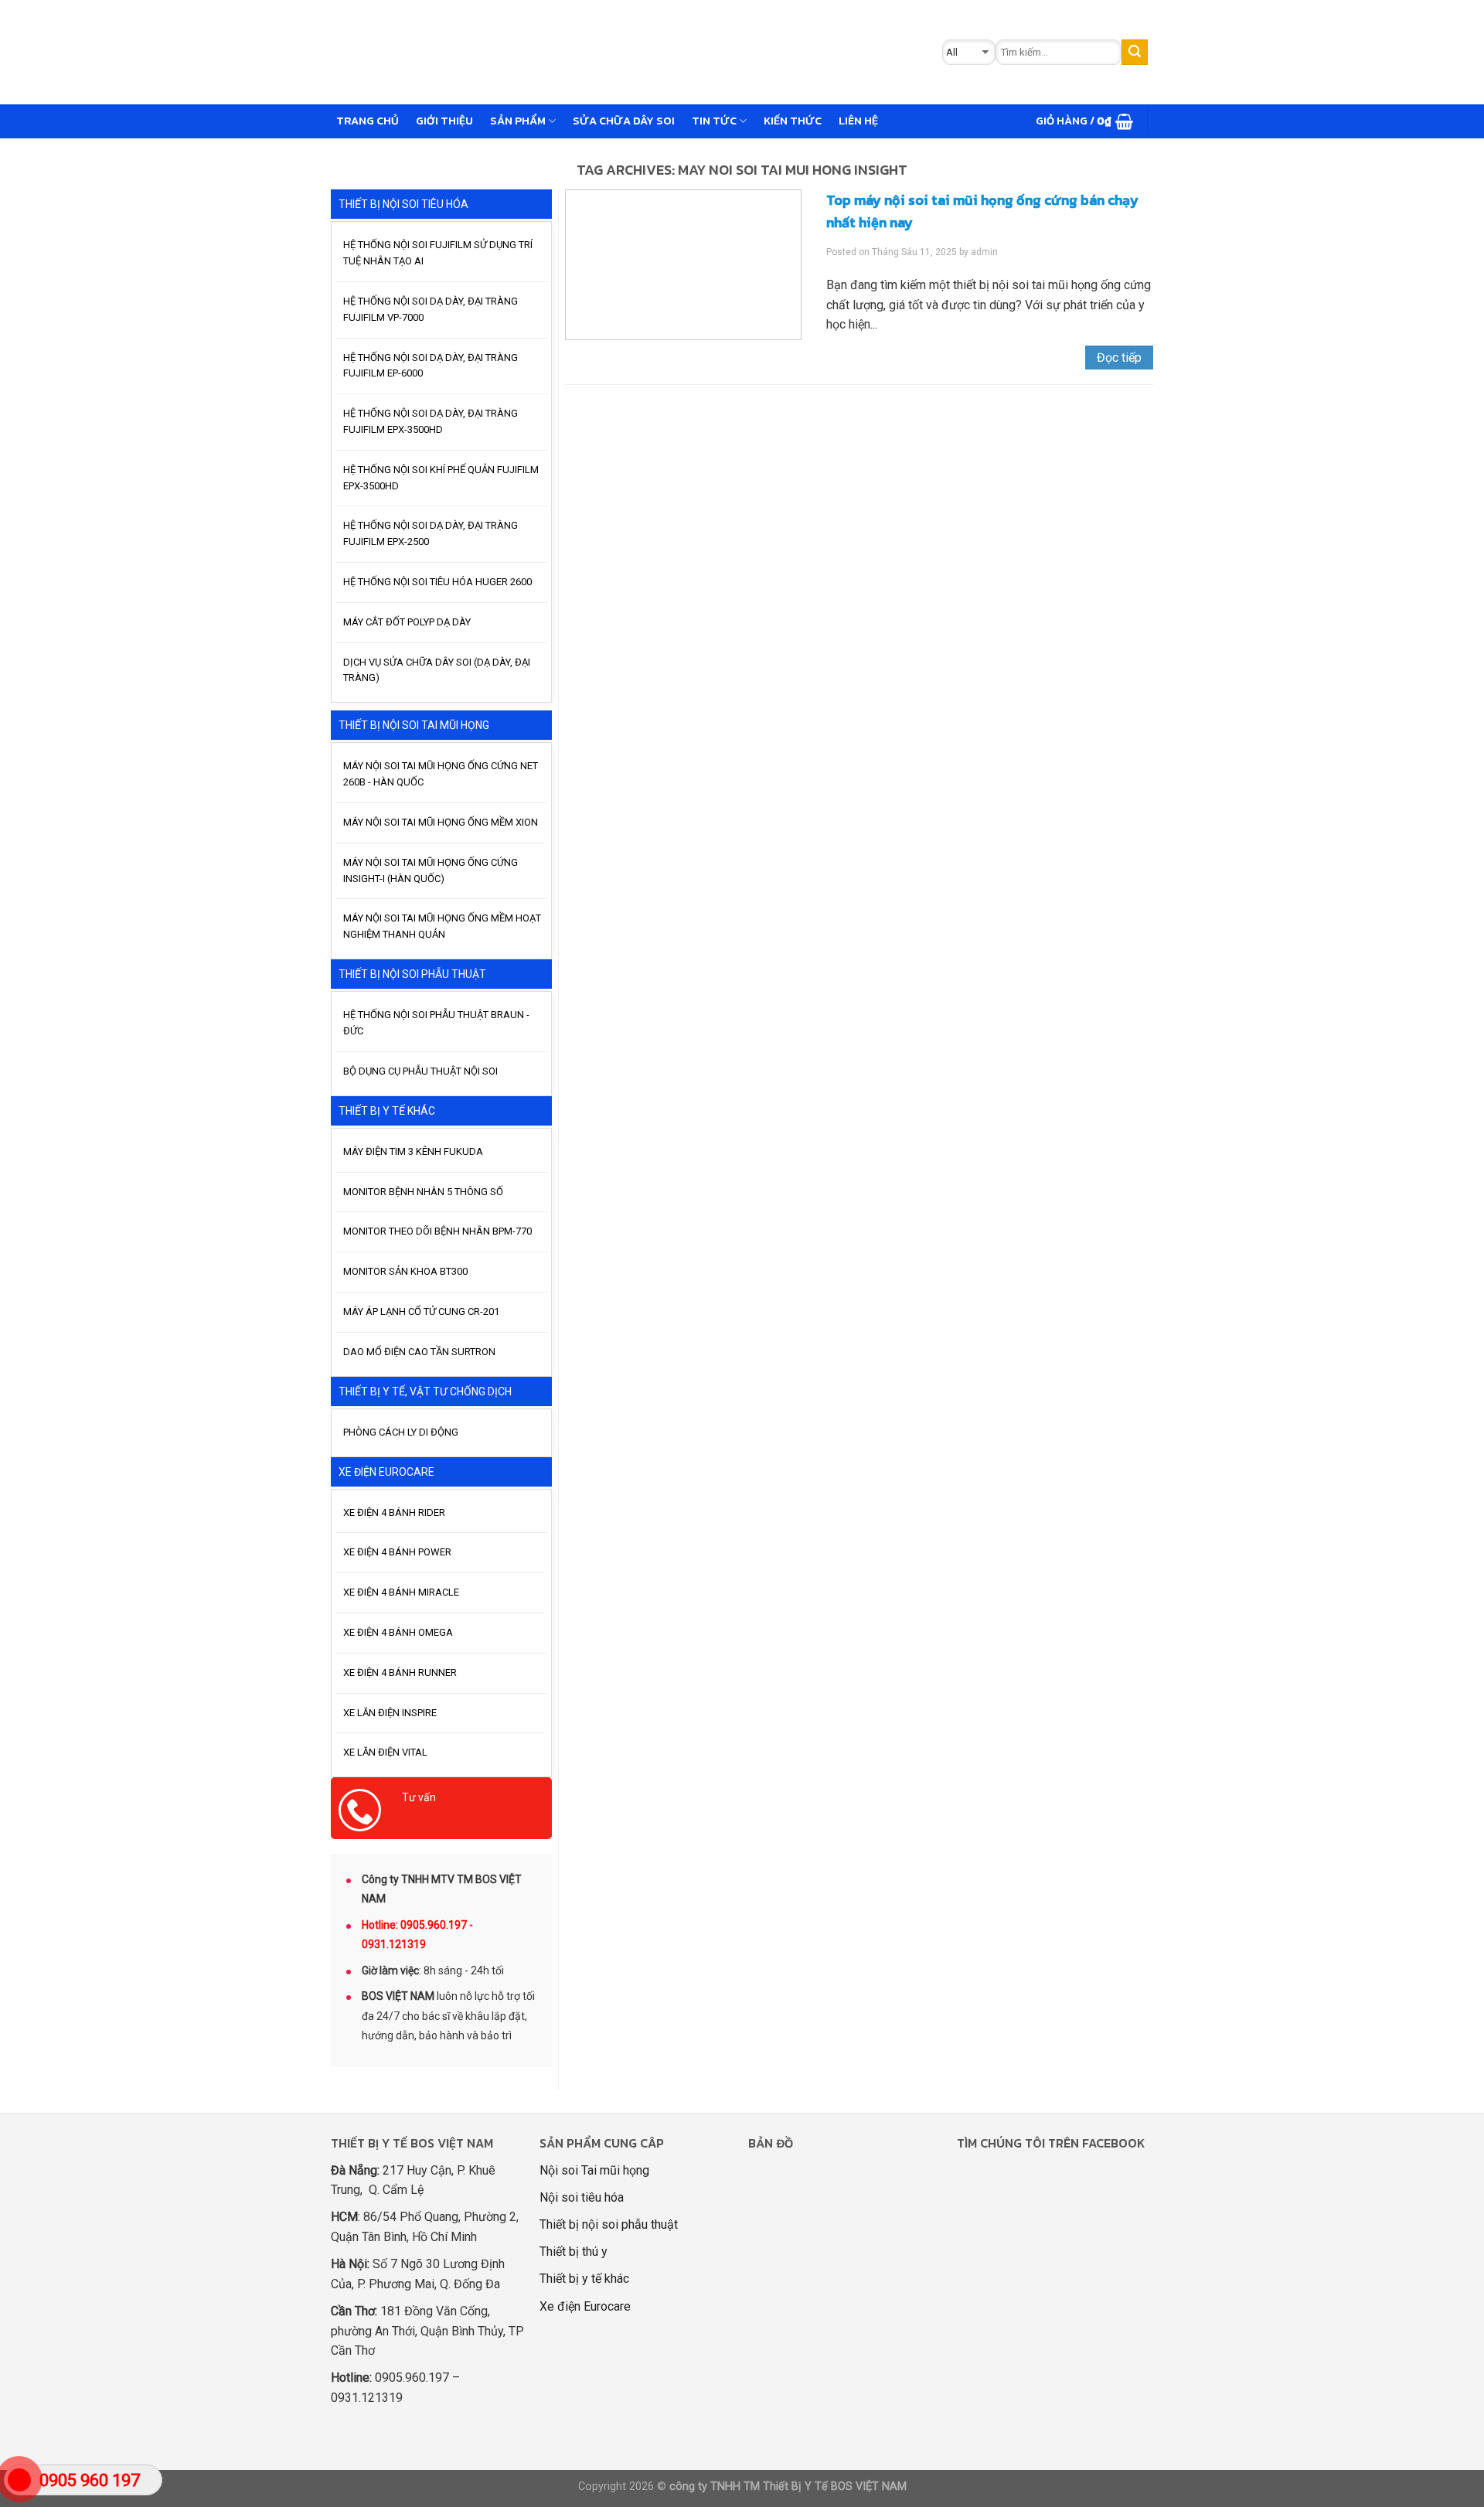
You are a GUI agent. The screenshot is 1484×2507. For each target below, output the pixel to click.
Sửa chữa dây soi (624, 121)
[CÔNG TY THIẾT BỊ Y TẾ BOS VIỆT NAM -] (577, 52)
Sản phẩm (518, 121)
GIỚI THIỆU (444, 121)
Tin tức (714, 121)
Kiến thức (793, 121)
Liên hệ (858, 121)
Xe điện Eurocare (585, 2306)
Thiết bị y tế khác (584, 2279)
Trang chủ (368, 121)
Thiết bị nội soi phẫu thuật (609, 2224)
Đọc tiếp (1119, 358)
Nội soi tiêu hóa (582, 2197)
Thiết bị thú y (574, 2252)
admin (984, 252)
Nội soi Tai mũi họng (594, 2170)
